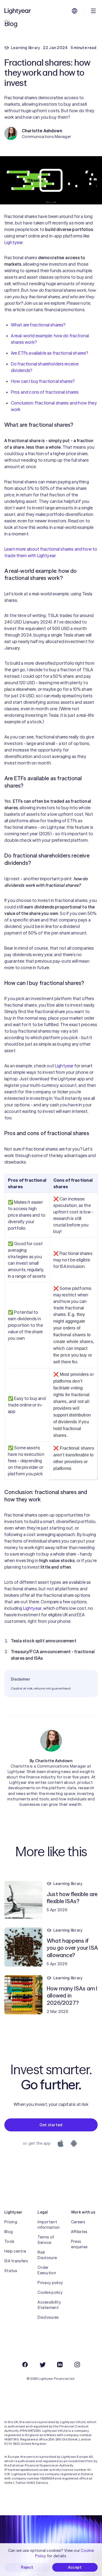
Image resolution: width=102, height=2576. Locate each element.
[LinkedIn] (60, 2365)
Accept (75, 2567)
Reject (27, 2567)
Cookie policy (50, 2292)
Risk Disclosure (47, 2255)
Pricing (11, 2222)
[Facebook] (25, 2365)
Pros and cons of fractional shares (45, 392)
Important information (49, 2225)
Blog (9, 2232)
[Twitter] (42, 2365)
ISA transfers (16, 2261)
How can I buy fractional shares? (43, 381)
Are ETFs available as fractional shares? (50, 353)
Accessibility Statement (49, 2305)
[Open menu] (93, 11)
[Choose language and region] (75, 11)
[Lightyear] (18, 11)
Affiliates (79, 2232)
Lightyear (14, 242)
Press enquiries (79, 2244)
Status (11, 2271)
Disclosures (48, 2317)
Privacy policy (50, 2283)
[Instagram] (77, 2365)
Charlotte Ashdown (54, 1761)
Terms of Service (46, 2240)
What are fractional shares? (38, 325)
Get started (51, 2125)
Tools (9, 2241)
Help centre (15, 2251)
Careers (78, 2222)
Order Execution (47, 2270)
